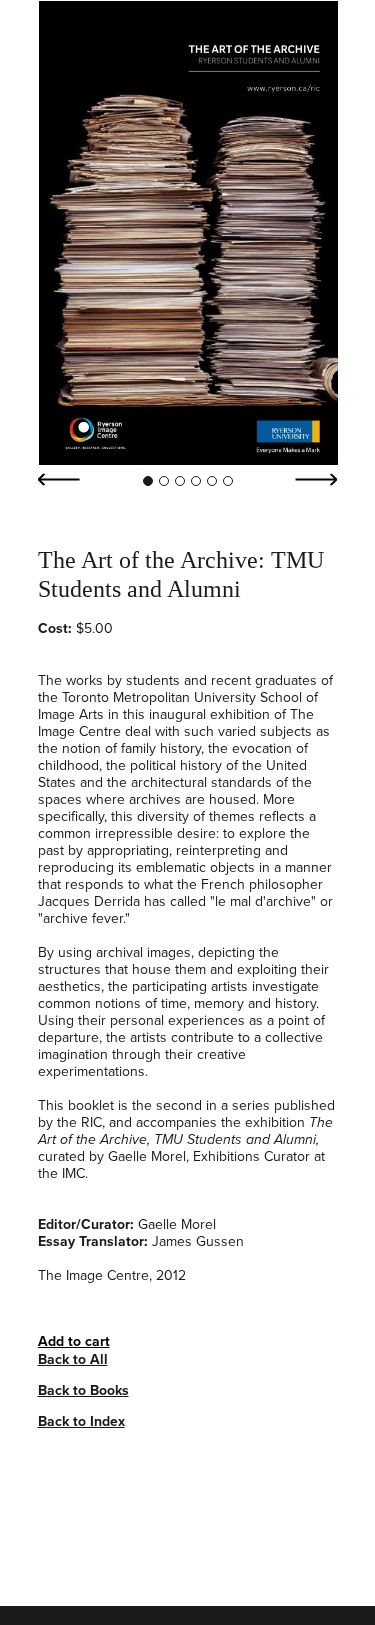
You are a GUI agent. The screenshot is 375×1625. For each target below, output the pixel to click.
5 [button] (212, 481)
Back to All (73, 1359)
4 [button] (196, 481)
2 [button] (164, 481)
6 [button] (228, 481)
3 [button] (180, 481)
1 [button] (148, 481)
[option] (188, 233)
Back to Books (83, 1390)
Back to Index (81, 1421)
